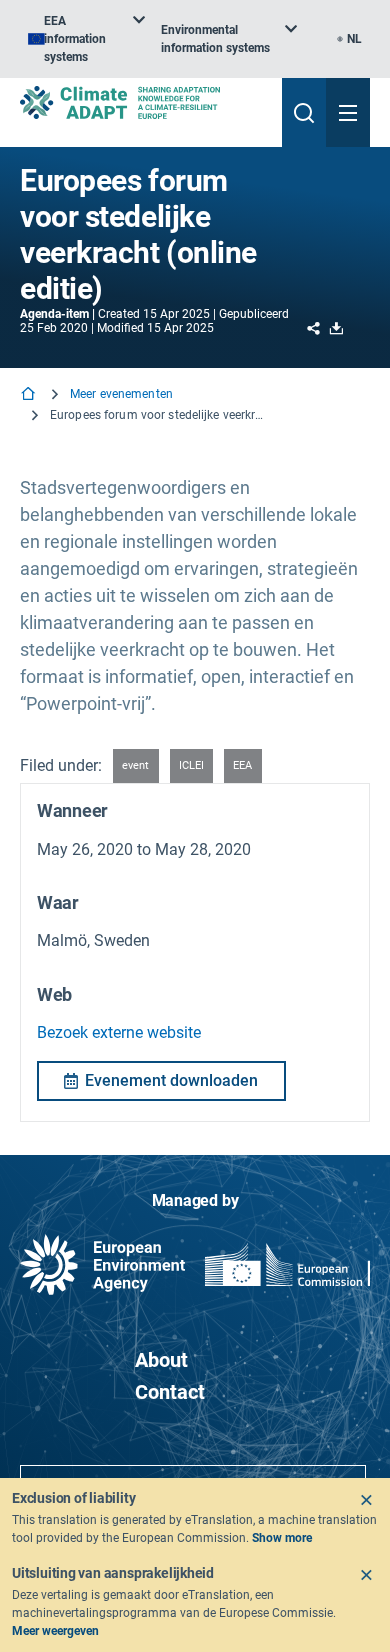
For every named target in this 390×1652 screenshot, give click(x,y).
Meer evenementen (121, 394)
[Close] (366, 1500)
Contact (170, 1392)
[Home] (30, 395)
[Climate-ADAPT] (143, 102)
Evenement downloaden (171, 1080)
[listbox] (86, 39)
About (161, 1360)
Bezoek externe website (119, 1032)
